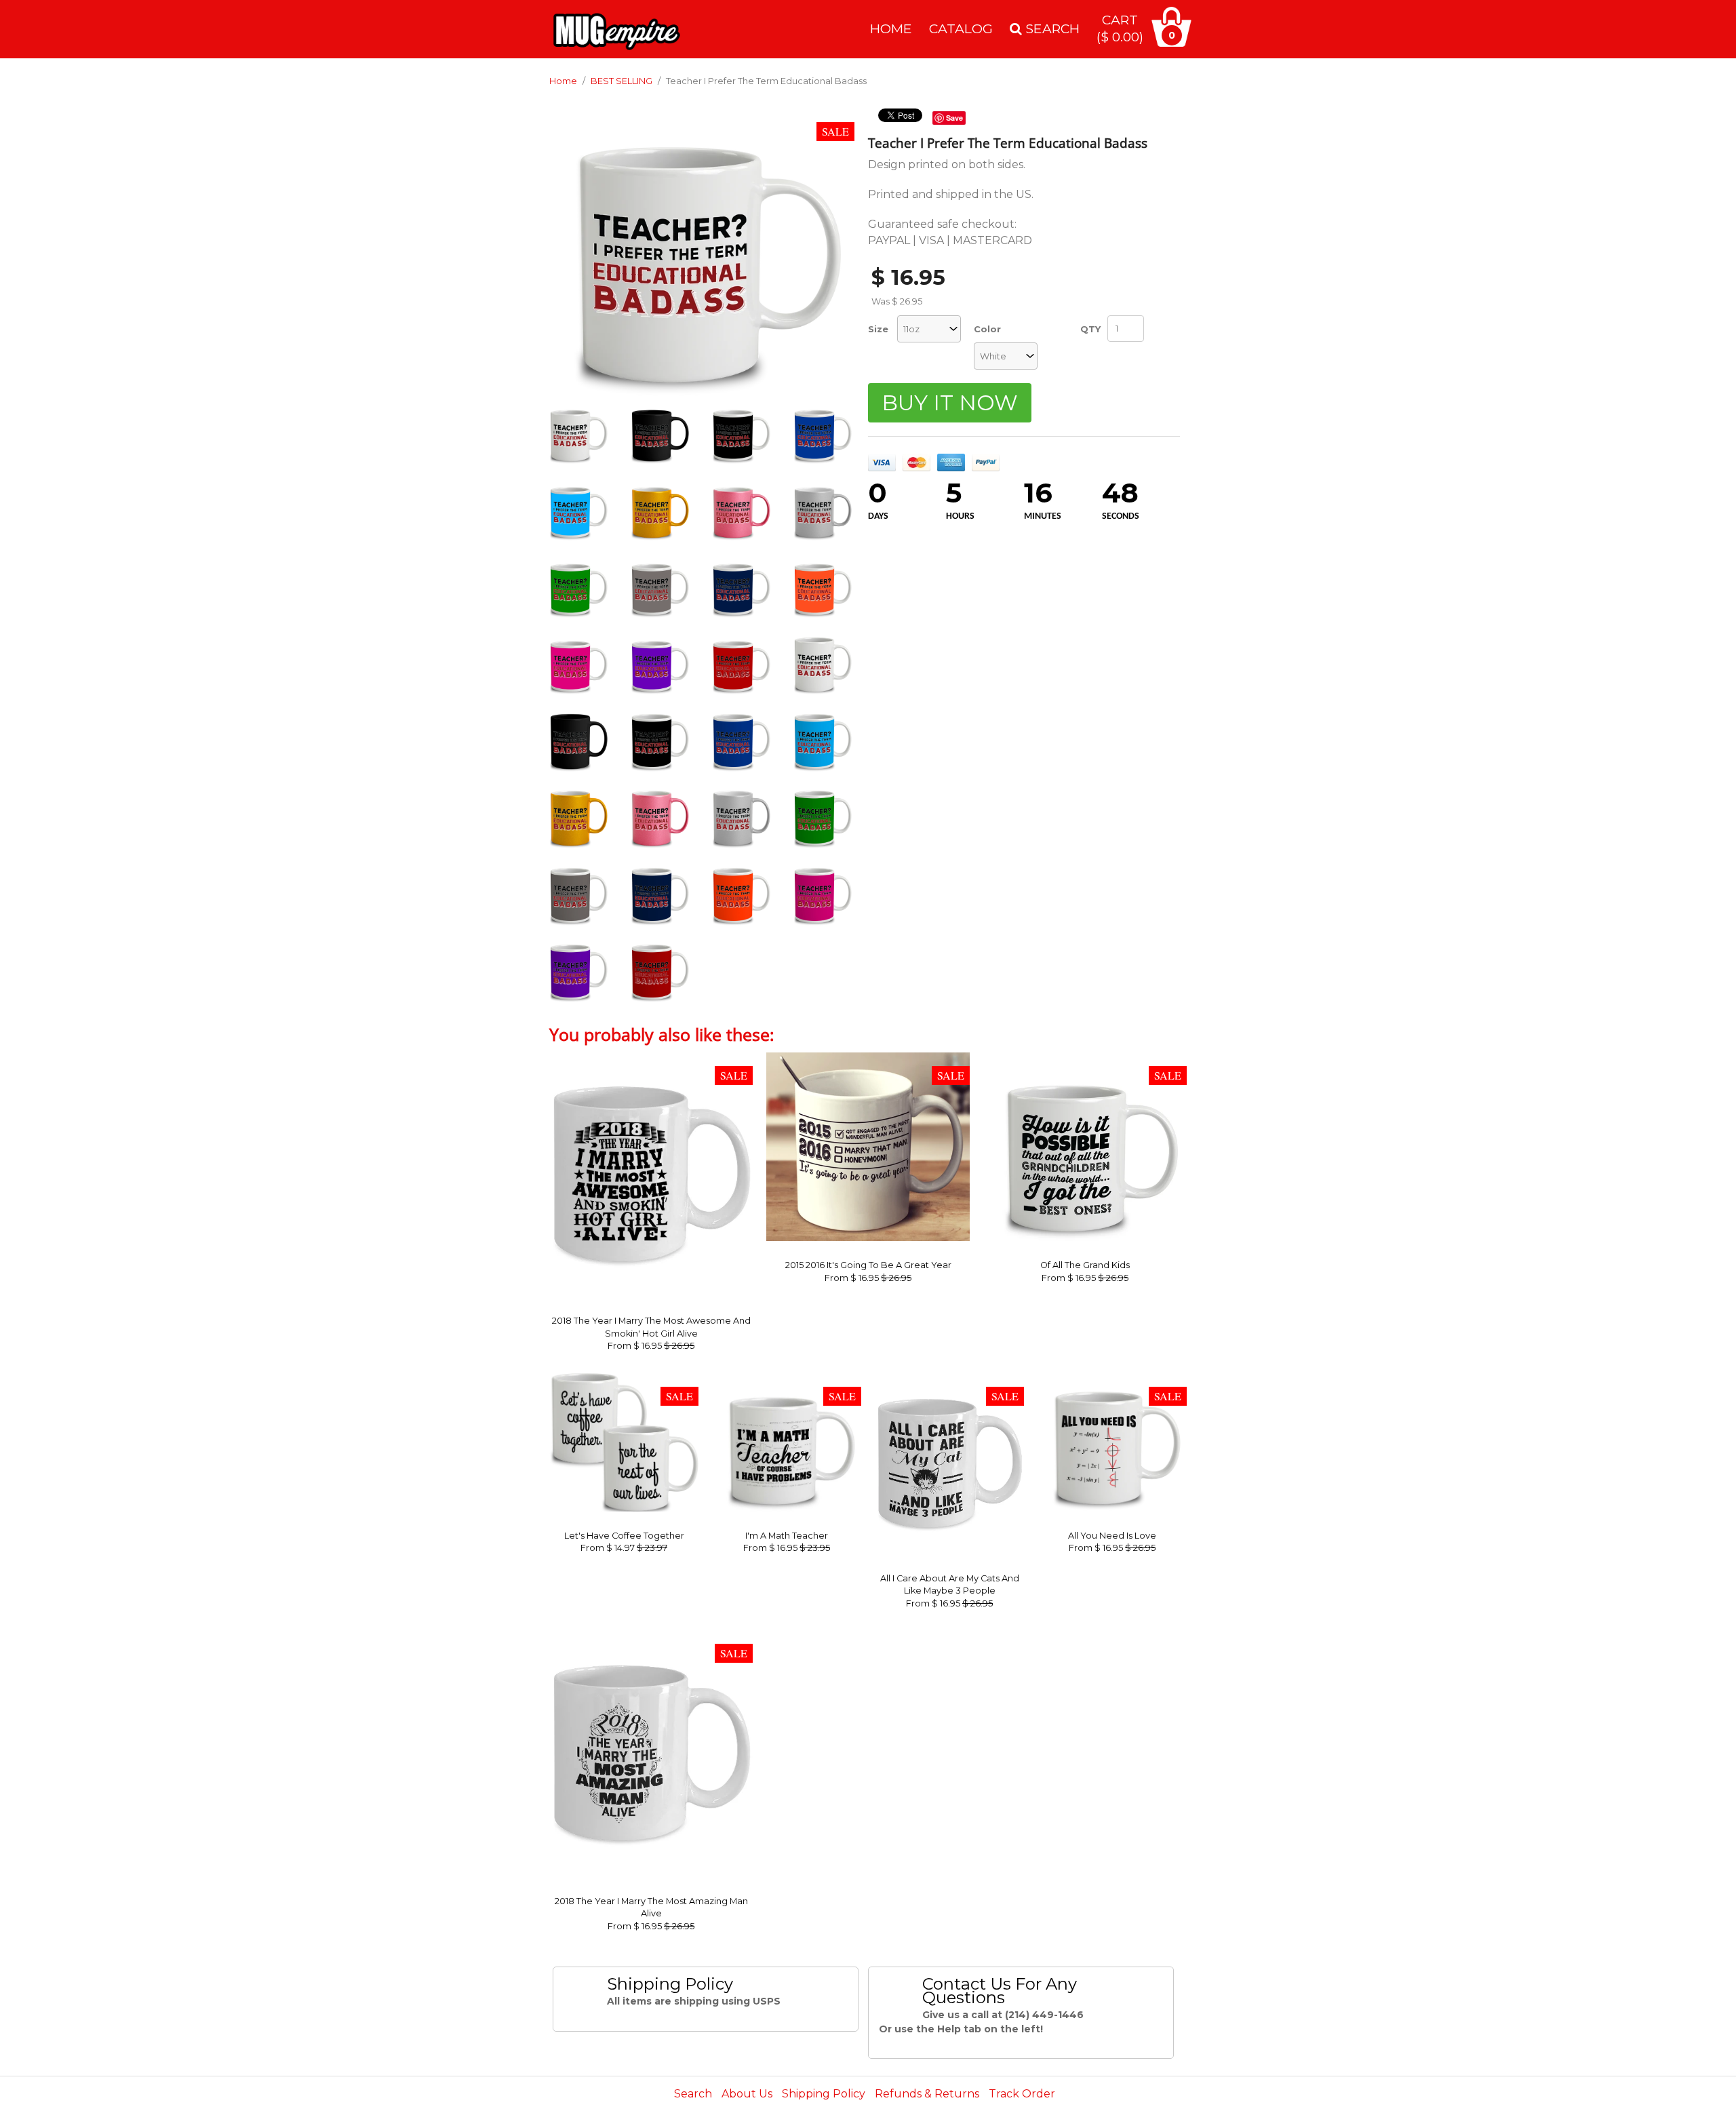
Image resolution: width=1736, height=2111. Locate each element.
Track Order (1022, 2094)
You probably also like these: (662, 1034)
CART (1120, 28)
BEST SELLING (622, 81)
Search (693, 2094)
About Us (747, 2094)
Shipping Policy (824, 2094)
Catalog (961, 28)
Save (954, 118)
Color (987, 329)
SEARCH (1051, 28)
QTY (1090, 329)
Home (891, 28)
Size (878, 329)
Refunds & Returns (927, 2094)
